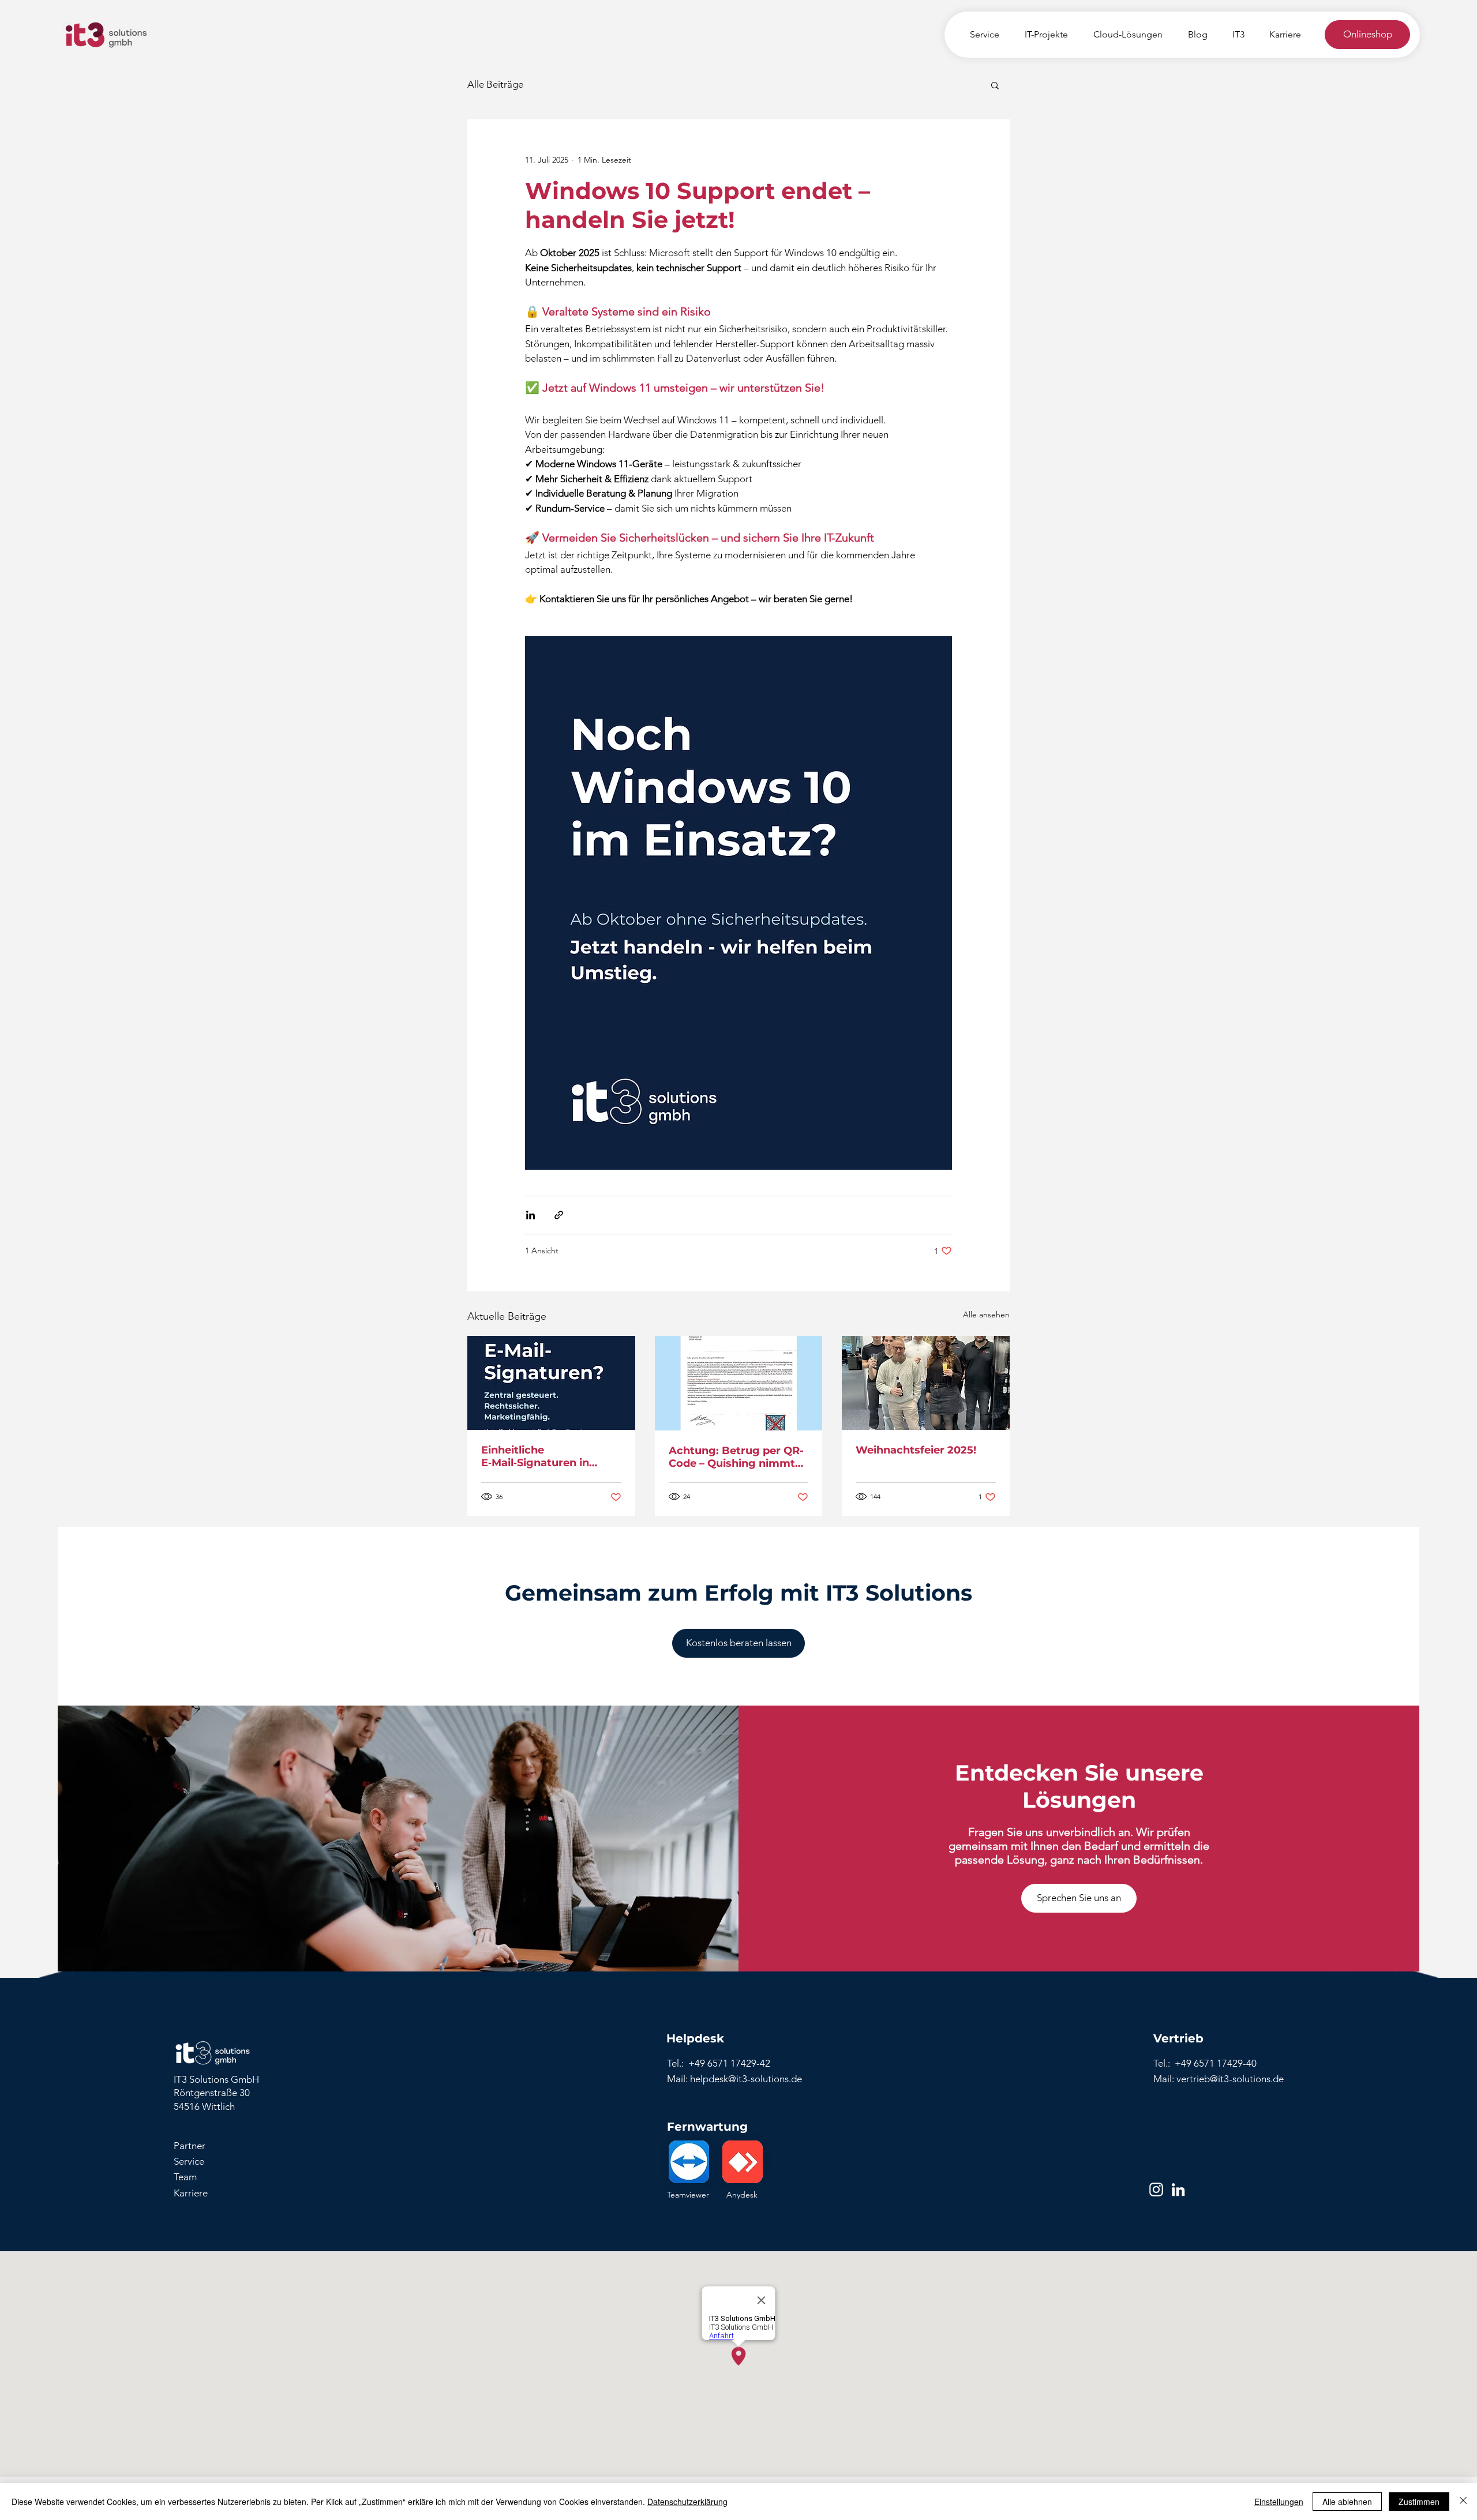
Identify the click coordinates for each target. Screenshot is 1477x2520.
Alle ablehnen (1347, 2502)
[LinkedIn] (1178, 2189)
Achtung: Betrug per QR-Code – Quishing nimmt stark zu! (736, 1457)
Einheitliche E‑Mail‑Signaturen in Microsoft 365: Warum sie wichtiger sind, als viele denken (550, 1456)
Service (189, 2161)
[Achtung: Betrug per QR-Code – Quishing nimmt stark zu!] (739, 1383)
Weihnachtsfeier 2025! (916, 1450)
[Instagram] (1156, 2189)
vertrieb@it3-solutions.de (1230, 2079)
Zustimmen (1419, 2502)
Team (185, 2177)
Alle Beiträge (495, 84)
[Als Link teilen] (559, 1215)
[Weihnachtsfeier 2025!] (926, 1383)
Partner (190, 2146)
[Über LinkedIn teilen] (531, 1215)
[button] (995, 85)
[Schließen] (1463, 2502)
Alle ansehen (986, 1315)
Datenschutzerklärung (687, 2502)
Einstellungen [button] (1279, 2502)
